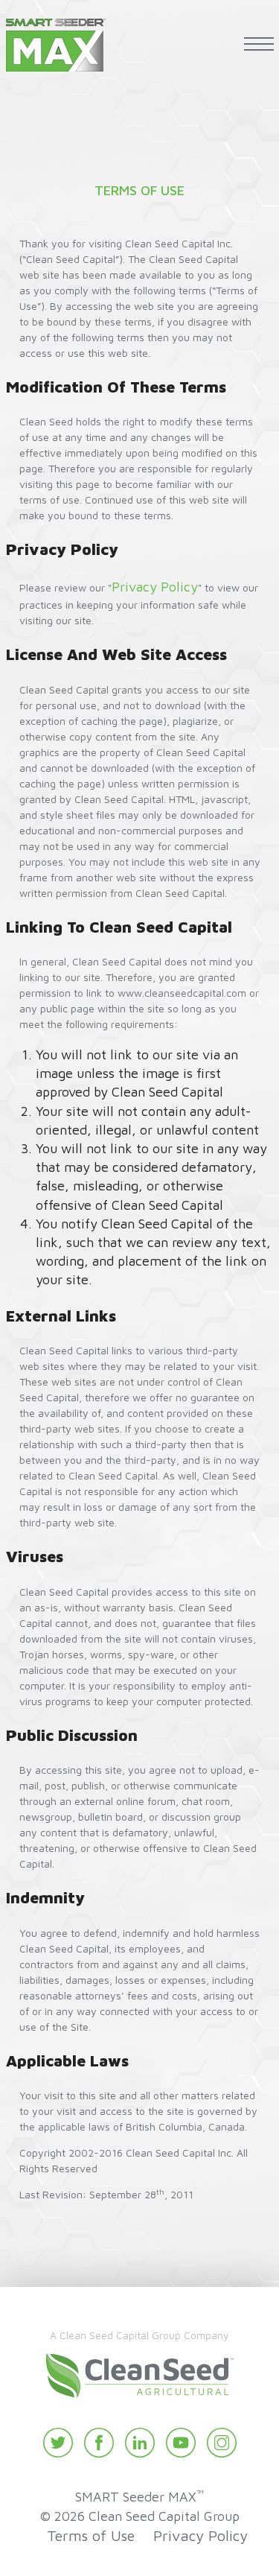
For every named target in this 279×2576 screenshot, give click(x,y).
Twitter (58, 2443)
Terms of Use (91, 2535)
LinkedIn (140, 2443)
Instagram (222, 2443)
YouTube (181, 2443)
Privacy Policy (155, 587)
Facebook (99, 2443)
